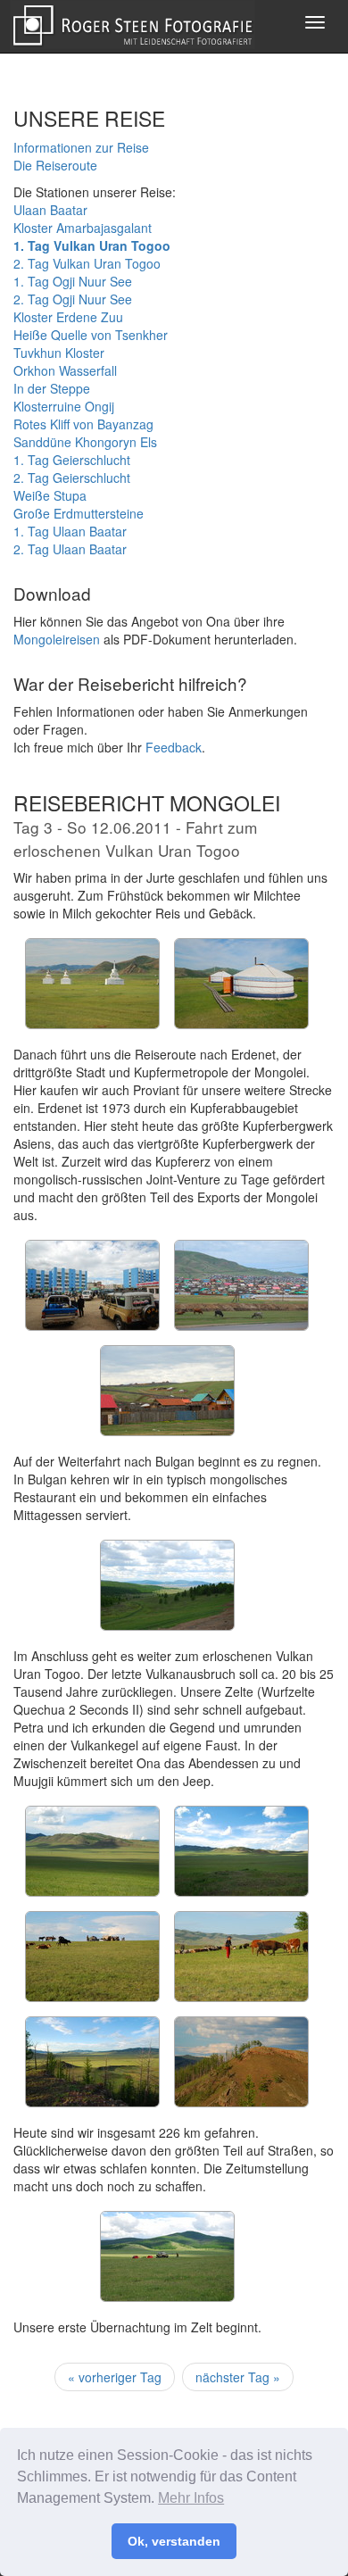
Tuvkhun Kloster (59, 353)
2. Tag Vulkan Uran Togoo (87, 263)
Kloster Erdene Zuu (68, 317)
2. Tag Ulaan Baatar (70, 549)
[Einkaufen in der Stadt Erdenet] (99, 1242)
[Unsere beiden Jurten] (249, 940)
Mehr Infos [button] (191, 2498)
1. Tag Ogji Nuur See (73, 281)
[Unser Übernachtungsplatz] (174, 2213)
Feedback (174, 747)
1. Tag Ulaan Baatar (70, 531)
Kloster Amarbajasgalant (83, 228)
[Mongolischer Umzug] (99, 1913)
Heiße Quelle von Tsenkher (91, 335)
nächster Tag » (238, 2377)
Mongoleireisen (57, 639)
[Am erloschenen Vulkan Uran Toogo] (99, 1807)
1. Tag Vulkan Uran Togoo (92, 245)
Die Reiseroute (55, 165)
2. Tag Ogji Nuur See (73, 299)
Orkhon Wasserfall (65, 370)
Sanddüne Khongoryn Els (85, 442)
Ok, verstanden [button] (174, 2541)
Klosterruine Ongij (64, 406)
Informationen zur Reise (81, 147)
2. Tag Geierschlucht (72, 478)
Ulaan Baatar (50, 210)
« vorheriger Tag (115, 2377)
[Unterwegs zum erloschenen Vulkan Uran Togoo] (174, 1541)
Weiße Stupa (50, 495)
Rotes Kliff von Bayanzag (83, 424)
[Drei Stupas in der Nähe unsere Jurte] (99, 940)
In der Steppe (52, 388)
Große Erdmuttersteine (79, 513)
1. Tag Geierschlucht (72, 460)
